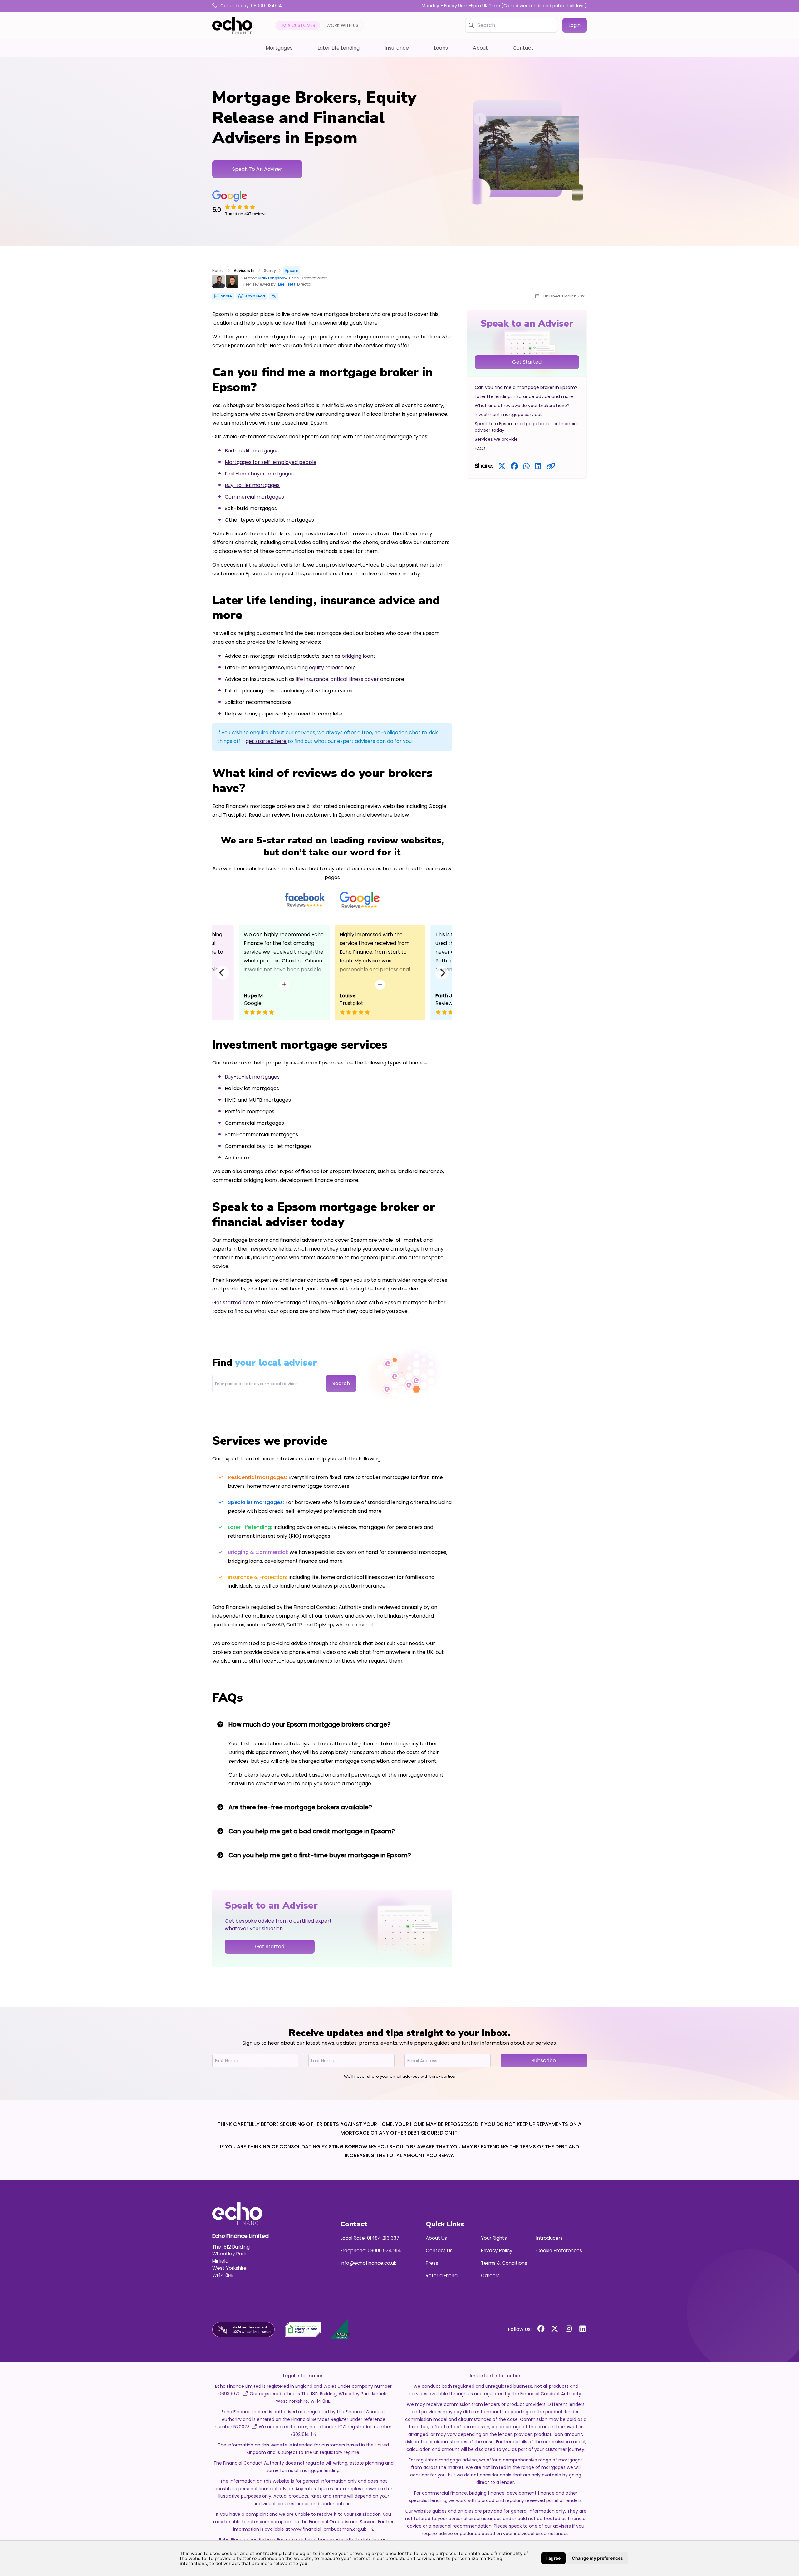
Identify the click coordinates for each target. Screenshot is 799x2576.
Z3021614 (300, 2434)
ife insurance (313, 679)
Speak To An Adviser (257, 169)
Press (432, 2263)
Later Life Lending (338, 48)
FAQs (480, 448)
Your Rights (494, 2238)
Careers (490, 2276)
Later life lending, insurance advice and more (524, 396)
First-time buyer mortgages (259, 474)
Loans (441, 48)
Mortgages (279, 48)
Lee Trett (287, 284)
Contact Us (439, 2251)
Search (341, 1383)
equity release (326, 668)
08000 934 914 (384, 2251)
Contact (523, 48)
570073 (242, 2427)
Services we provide (496, 439)
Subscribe (544, 2060)
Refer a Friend (442, 2276)
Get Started (527, 362)
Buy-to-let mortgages (252, 485)
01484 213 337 (383, 2238)
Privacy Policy (497, 2251)
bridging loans (359, 656)
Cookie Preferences (559, 2251)
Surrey (270, 270)
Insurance (397, 48)
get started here (266, 741)
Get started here (233, 1303)
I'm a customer (298, 25)
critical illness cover (355, 679)
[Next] (442, 973)
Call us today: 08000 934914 (250, 6)
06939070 (230, 2394)
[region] (527, 394)
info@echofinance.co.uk (368, 2263)
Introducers (549, 2238)
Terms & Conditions (504, 2263)
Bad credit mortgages (252, 451)
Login (575, 25)
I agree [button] (553, 2558)
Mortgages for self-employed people (271, 462)
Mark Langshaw (273, 278)
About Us (436, 2238)
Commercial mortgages (254, 497)
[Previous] (222, 973)
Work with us (342, 25)
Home (218, 270)
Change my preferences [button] (597, 2558)
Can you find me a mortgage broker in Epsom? (526, 387)
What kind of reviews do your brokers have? (522, 406)
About (480, 48)
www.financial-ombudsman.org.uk (328, 2529)
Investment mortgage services (509, 415)
